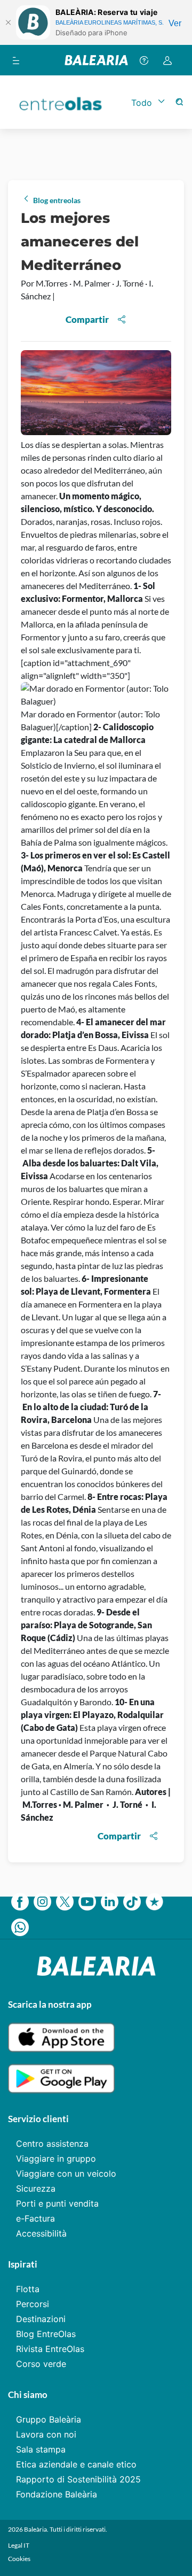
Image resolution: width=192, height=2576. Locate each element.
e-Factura (35, 2218)
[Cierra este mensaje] (8, 22)
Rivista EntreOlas (50, 2349)
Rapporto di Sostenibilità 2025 (78, 2479)
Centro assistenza (52, 2144)
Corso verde (41, 2364)
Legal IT (19, 2545)
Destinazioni (41, 2319)
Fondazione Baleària (57, 2494)
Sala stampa (41, 2449)
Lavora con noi (46, 2434)
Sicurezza (36, 2188)
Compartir (87, 319)
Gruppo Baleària (49, 2419)
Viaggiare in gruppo (56, 2159)
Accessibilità (41, 2233)
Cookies (19, 2559)
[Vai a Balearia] (96, 60)
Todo (142, 103)
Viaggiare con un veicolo (66, 2173)
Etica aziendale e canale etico (76, 2464)
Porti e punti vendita (57, 2203)
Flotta (28, 2289)
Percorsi (33, 2304)
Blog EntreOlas (46, 2334)
